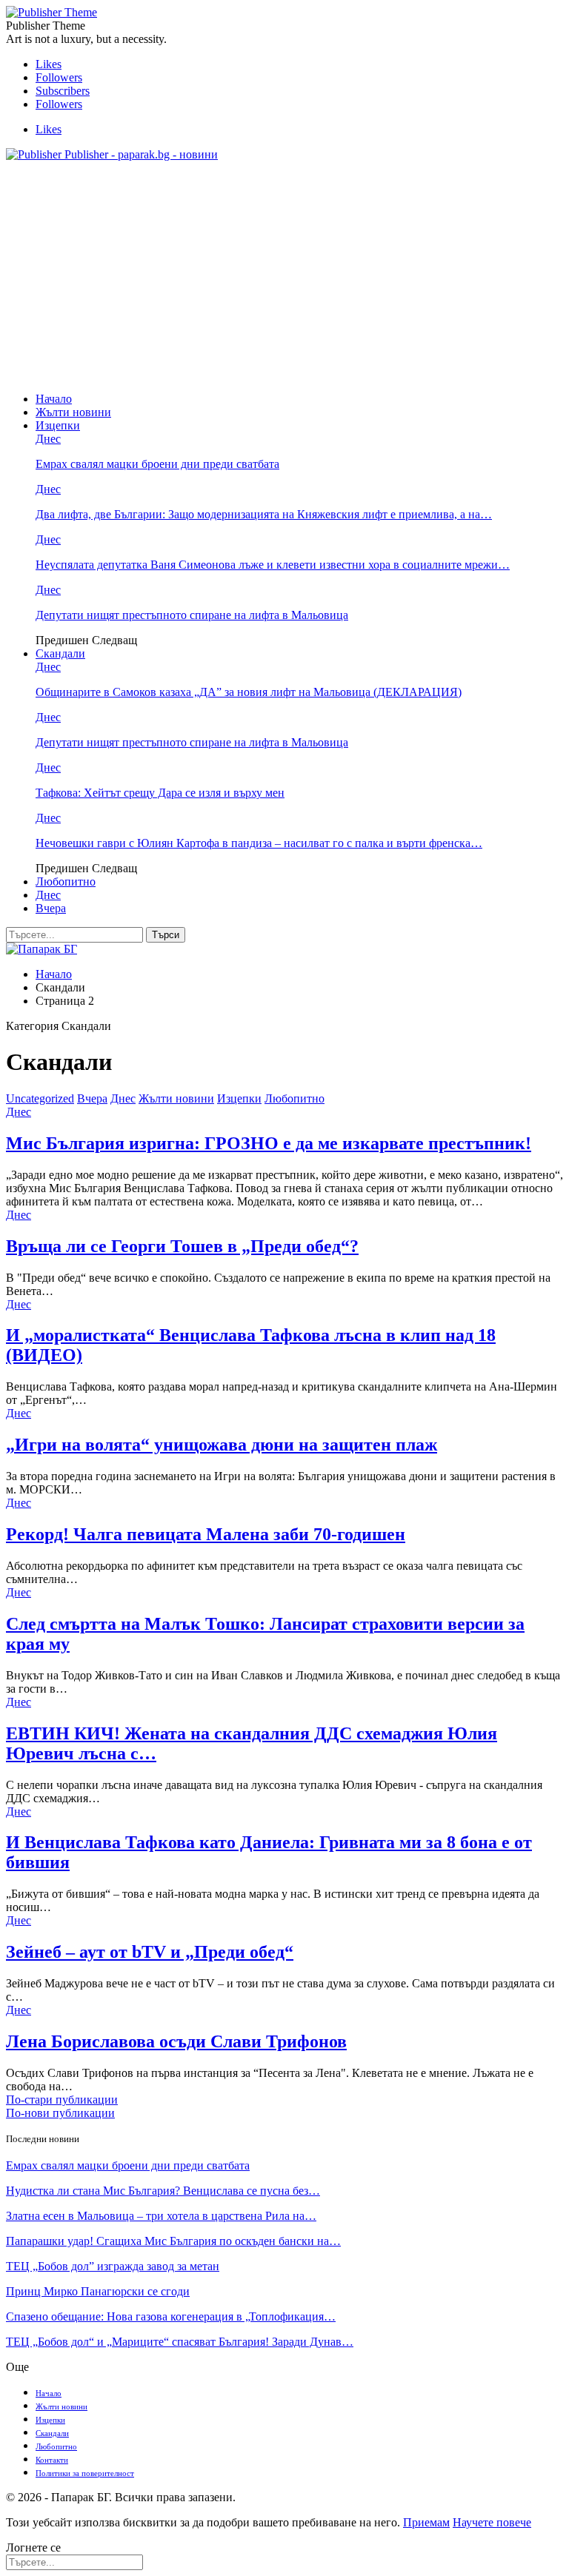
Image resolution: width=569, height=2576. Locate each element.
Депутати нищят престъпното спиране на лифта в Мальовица (192, 615)
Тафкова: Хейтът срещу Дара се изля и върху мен (160, 793)
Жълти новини (73, 412)
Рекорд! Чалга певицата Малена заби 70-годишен (206, 1534)
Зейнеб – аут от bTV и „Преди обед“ (150, 1952)
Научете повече (492, 2522)
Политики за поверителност (85, 2473)
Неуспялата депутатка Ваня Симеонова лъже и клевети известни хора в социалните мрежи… (273, 565)
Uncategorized (40, 1098)
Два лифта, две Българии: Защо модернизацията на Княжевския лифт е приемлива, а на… (264, 514)
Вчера (51, 908)
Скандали (60, 653)
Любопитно (66, 881)
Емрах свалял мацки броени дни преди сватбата (157, 464)
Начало (54, 399)
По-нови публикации (60, 2113)
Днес (48, 439)
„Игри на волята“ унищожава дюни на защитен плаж (222, 1445)
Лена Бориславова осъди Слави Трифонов (176, 2041)
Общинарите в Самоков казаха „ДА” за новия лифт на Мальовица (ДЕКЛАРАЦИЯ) (249, 692)
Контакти (52, 2460)
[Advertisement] (284, 277)
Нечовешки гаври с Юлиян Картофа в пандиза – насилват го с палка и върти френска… (259, 843)
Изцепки (58, 425)
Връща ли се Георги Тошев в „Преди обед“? (182, 1246)
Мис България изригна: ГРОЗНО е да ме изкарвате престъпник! (269, 1143)
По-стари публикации (62, 2100)
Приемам (426, 2522)
